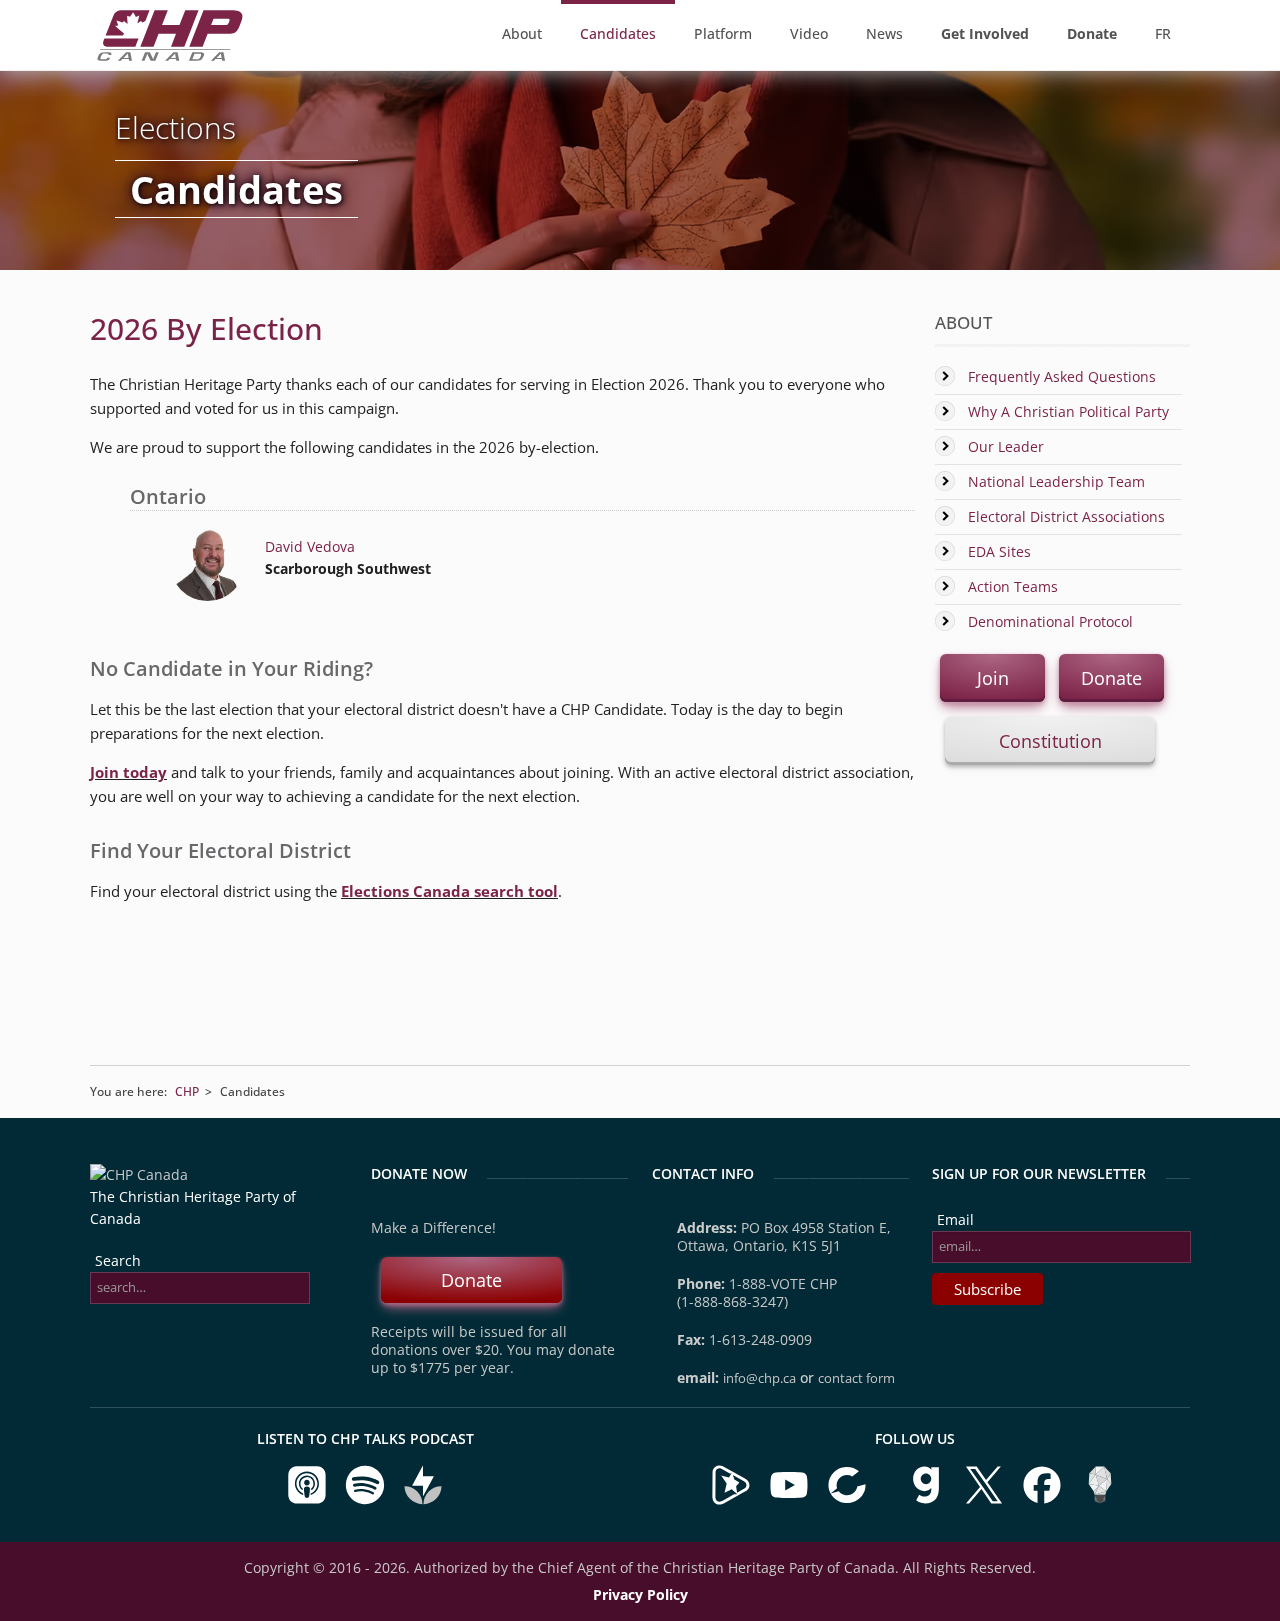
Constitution (1050, 741)
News (884, 33)
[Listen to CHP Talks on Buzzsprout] (423, 1500)
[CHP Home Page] (170, 55)
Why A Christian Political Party (1068, 411)
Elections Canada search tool (449, 891)
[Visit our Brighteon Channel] (731, 1500)
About (522, 33)
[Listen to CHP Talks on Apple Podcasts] (309, 1500)
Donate (1111, 678)
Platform (723, 33)
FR (1163, 33)
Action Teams (1013, 586)
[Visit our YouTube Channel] (789, 1500)
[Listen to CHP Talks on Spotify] (367, 1500)
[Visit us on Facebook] (1044, 1500)
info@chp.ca (759, 1378)
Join (993, 678)
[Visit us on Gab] (928, 1500)
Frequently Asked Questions (1062, 376)
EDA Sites (999, 551)
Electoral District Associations (1066, 516)
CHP (187, 1091)
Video (809, 33)
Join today (128, 772)
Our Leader (1006, 446)
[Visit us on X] (986, 1500)
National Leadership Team (1056, 481)
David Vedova (310, 546)
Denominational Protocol (1050, 621)
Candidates (618, 33)
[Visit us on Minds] (1100, 1500)
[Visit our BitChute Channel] (849, 1500)
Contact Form (856, 1378)
